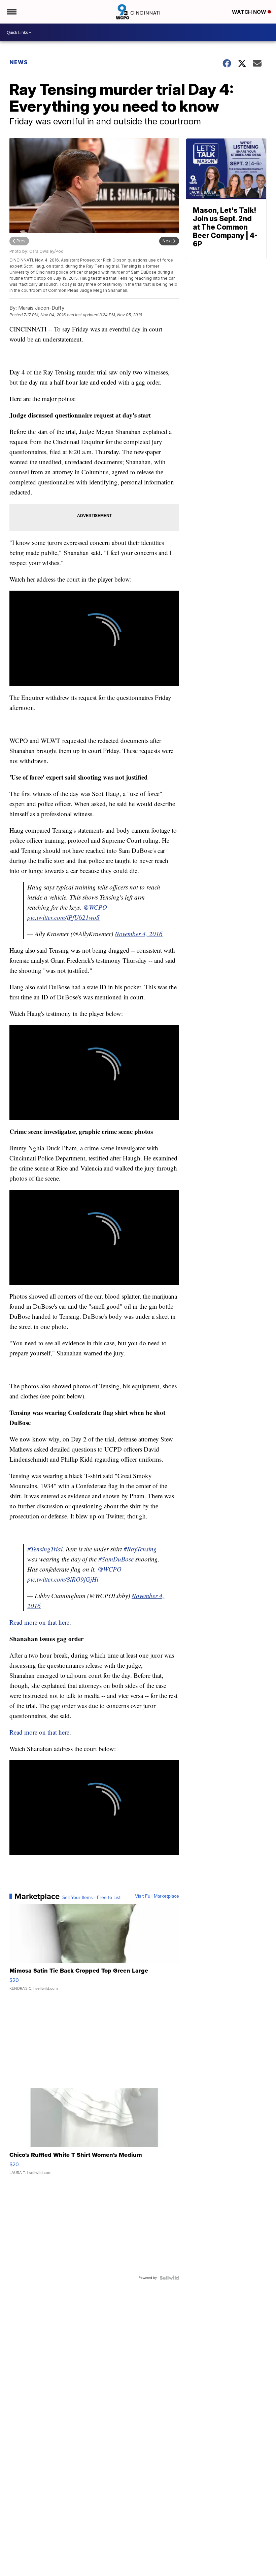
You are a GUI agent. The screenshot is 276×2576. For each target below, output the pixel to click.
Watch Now (250, 12)
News (19, 62)
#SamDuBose (116, 1559)
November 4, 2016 (139, 934)
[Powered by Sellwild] (169, 2278)
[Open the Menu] (11, 12)
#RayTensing (140, 1549)
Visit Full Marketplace (157, 1896)
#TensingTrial (45, 1549)
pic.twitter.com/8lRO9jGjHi (63, 1579)
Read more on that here (39, 1622)
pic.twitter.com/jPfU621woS (63, 917)
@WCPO (95, 907)
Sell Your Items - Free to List (91, 1898)
